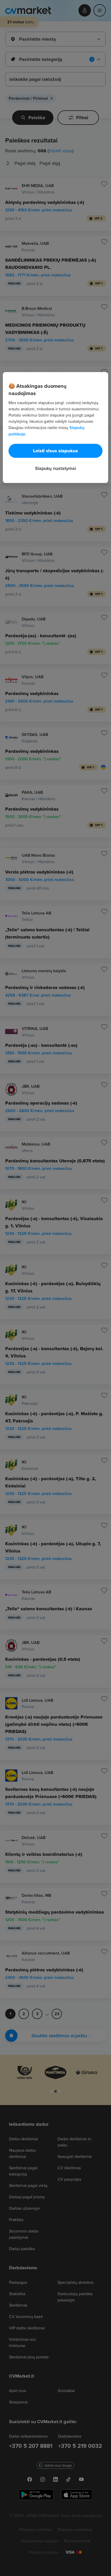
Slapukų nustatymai (55, 468)
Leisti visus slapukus (55, 451)
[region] (56, 427)
